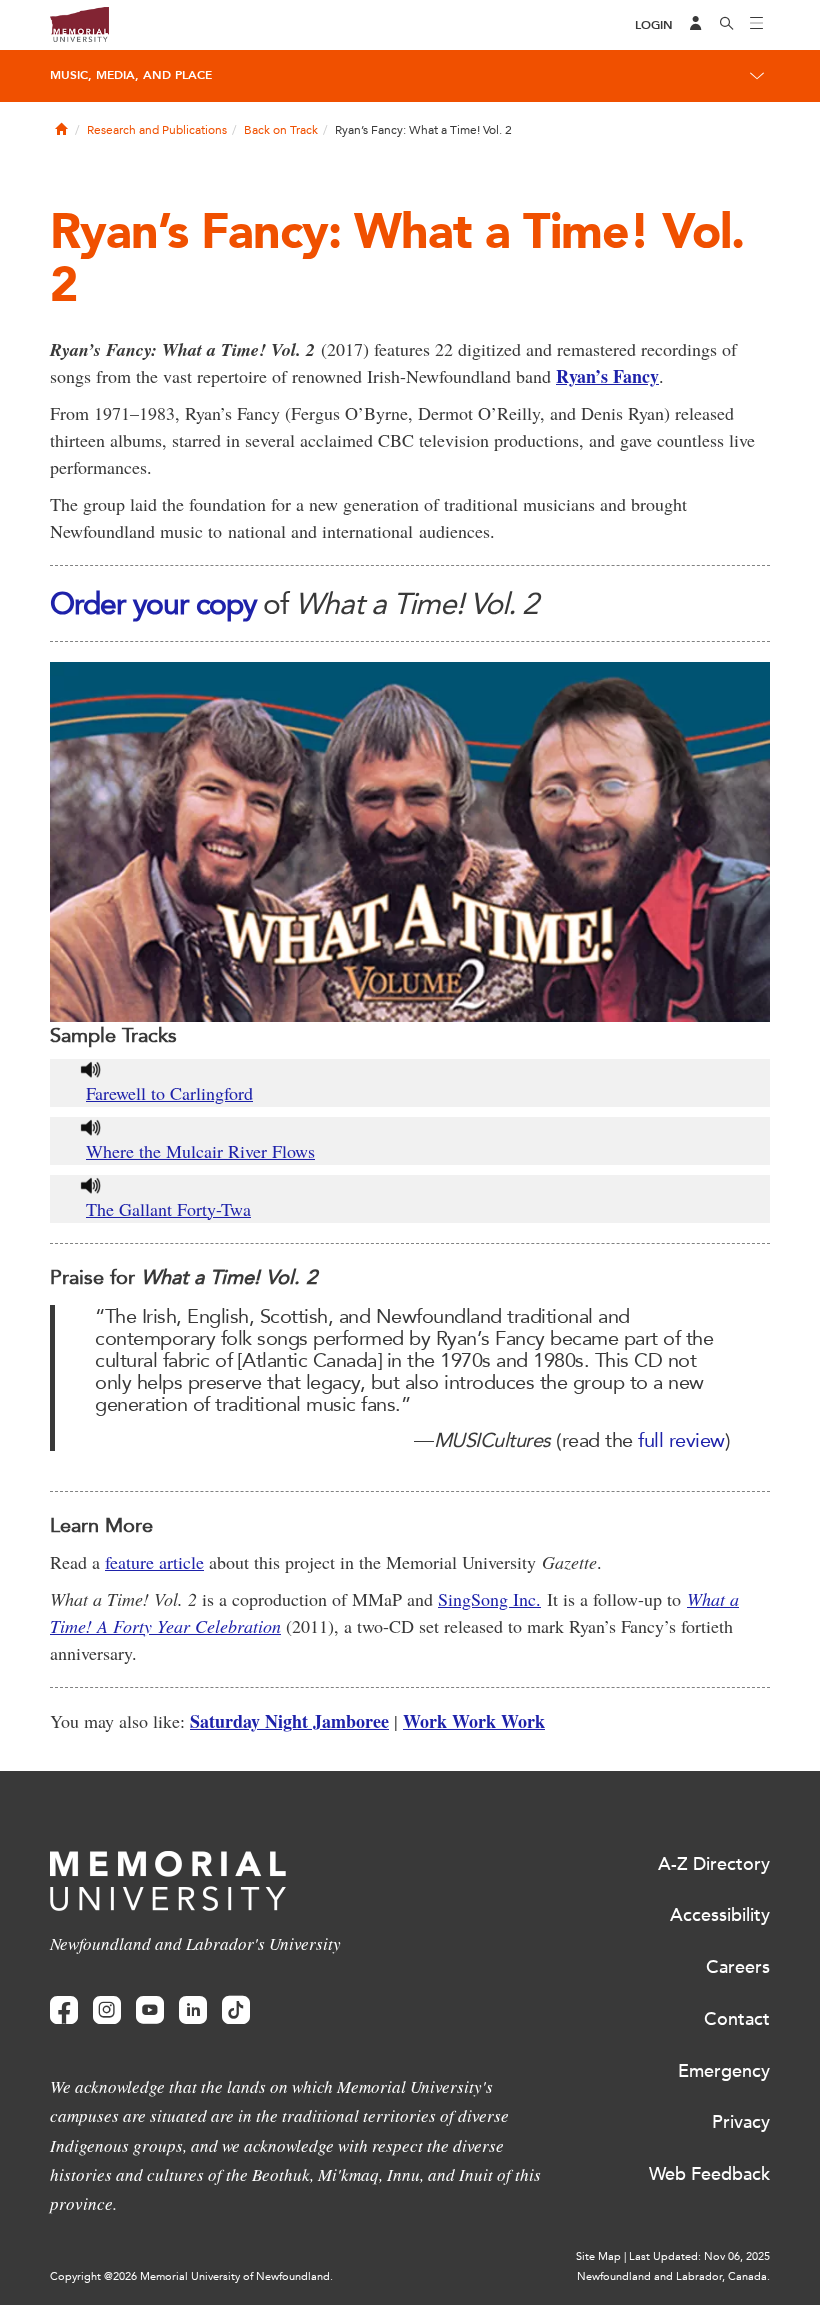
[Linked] (193, 2010)
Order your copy (153, 603)
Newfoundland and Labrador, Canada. (673, 2276)
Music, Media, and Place (131, 75)
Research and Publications (157, 130)
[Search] (727, 25)
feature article (154, 1562)
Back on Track (281, 130)
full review (681, 1440)
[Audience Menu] (696, 25)
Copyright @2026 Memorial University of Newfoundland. (191, 2276)
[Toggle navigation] (757, 25)
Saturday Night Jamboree (289, 1721)
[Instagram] (107, 2010)
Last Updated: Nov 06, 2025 (699, 2256)
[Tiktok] (236, 2010)
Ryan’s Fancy (607, 376)
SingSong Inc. (489, 1599)
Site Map (598, 2256)
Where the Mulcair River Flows (200, 1151)
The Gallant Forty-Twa (168, 1209)
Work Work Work (474, 1721)
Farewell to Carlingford (169, 1093)
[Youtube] (150, 2010)
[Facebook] (64, 2010)
